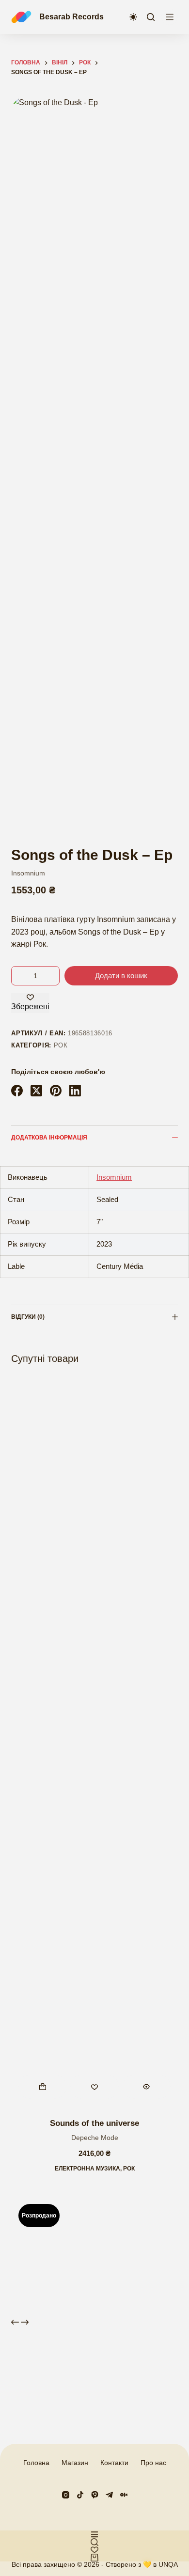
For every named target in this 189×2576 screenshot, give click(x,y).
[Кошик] (94, 2558)
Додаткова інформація (49, 1138)
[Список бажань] (94, 2550)
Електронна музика (87, 2169)
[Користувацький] (94, 2534)
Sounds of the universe (94, 2123)
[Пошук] (151, 17)
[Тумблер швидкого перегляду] (147, 2087)
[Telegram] (109, 2495)
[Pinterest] (56, 1091)
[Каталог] (170, 17)
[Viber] (95, 2495)
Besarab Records (71, 17)
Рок (61, 1045)
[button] (42, 2087)
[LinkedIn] (75, 1091)
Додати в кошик (121, 976)
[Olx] (124, 2495)
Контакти (114, 2463)
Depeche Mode (95, 2138)
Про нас (153, 2463)
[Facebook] (17, 1091)
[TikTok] (80, 2495)
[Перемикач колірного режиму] (133, 17)
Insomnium (28, 873)
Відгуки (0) (28, 1317)
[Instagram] (66, 2495)
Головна (36, 2463)
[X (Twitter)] (36, 1091)
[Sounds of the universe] (94, 1743)
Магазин (75, 2463)
